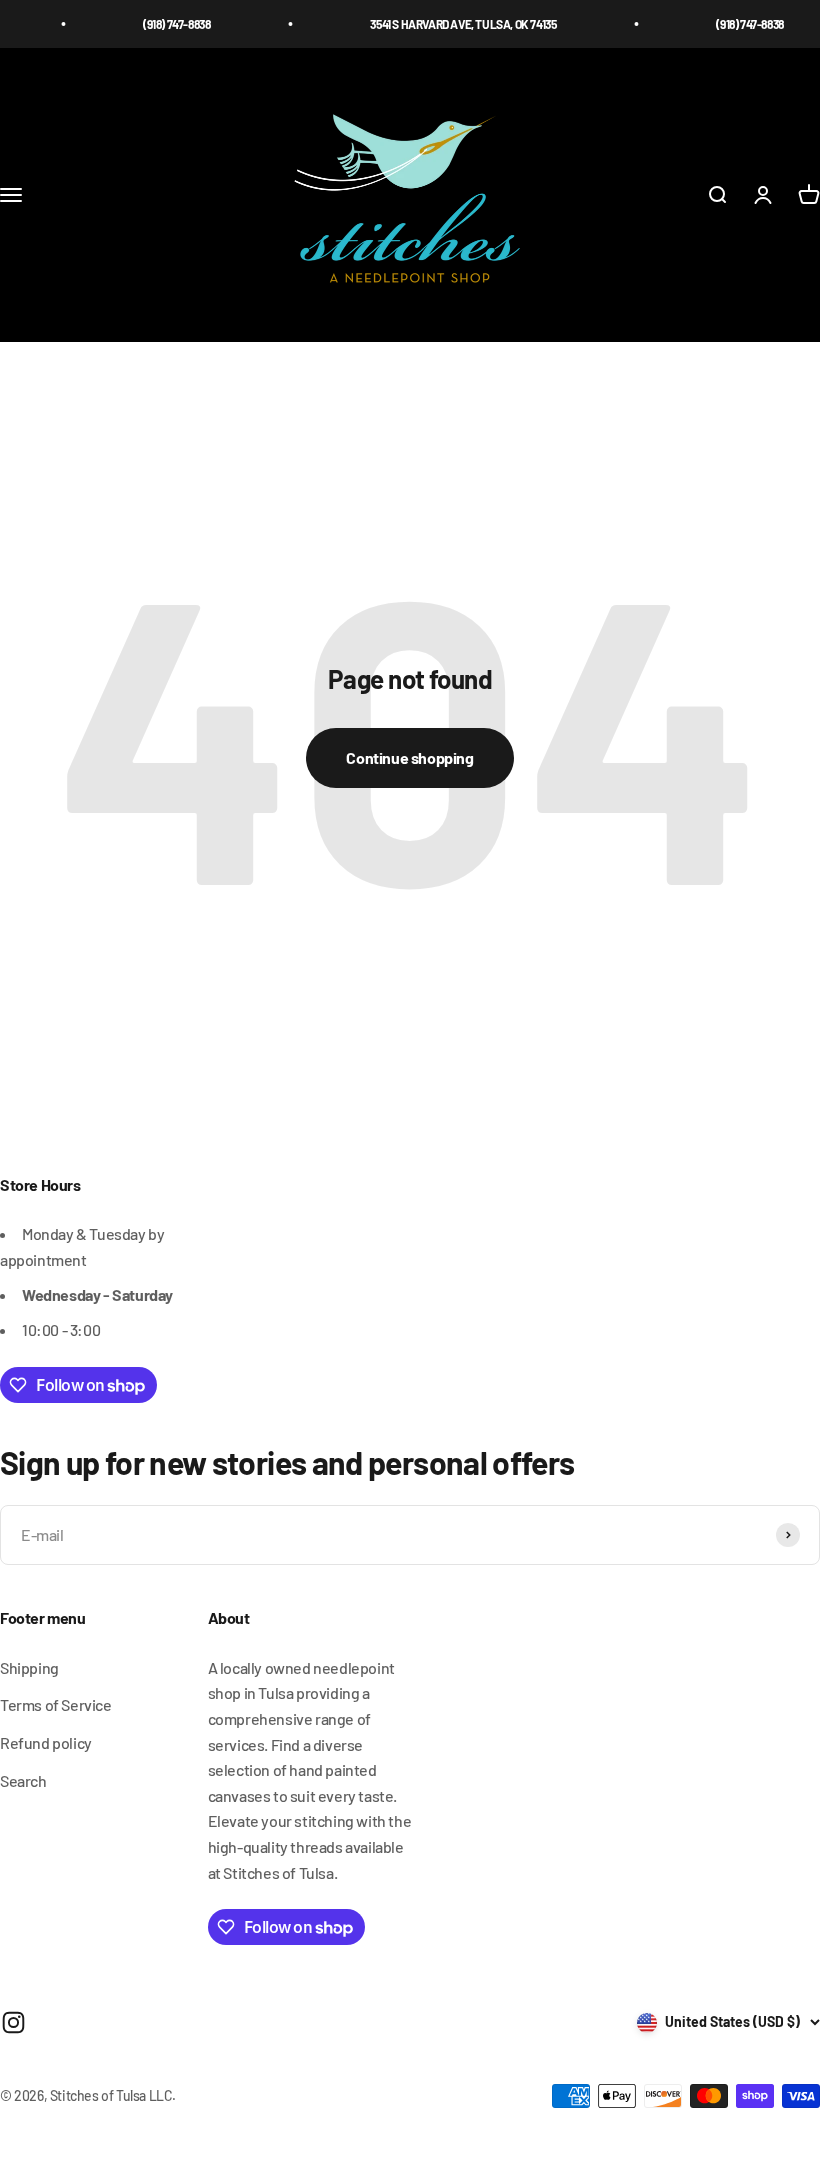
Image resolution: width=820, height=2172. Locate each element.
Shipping (29, 1667)
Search (23, 1780)
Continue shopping (409, 757)
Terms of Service (56, 1704)
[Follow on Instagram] (13, 2022)
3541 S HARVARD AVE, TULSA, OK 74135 (447, 24)
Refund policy (46, 1742)
